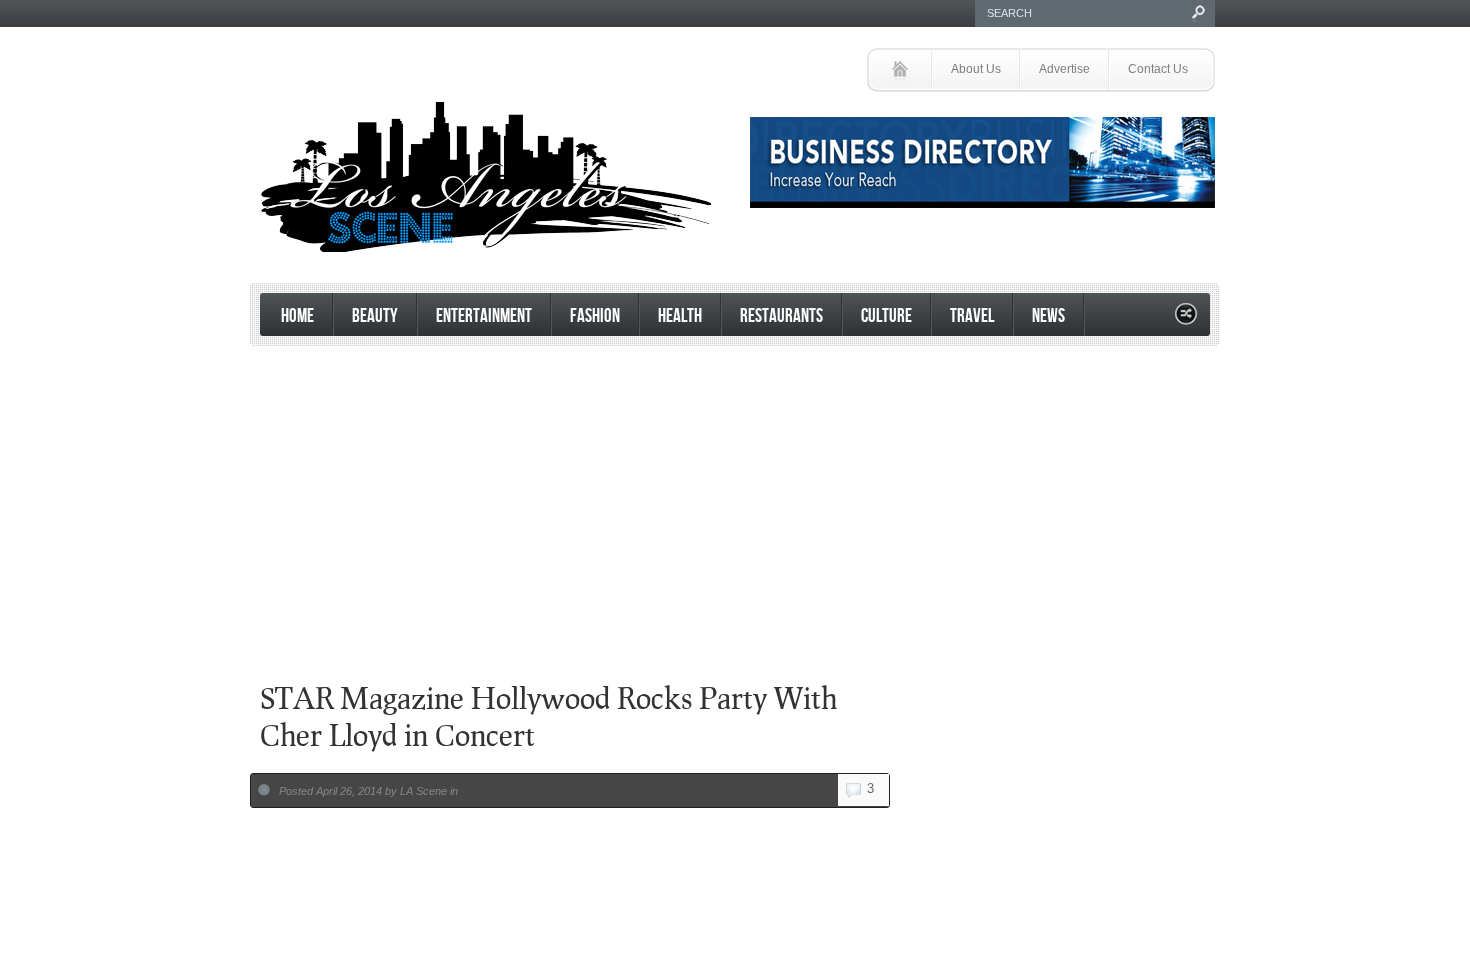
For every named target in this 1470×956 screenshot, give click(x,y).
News (1048, 316)
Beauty (375, 316)
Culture (886, 316)
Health (680, 316)
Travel (972, 316)
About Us (976, 69)
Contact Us (1158, 69)
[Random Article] (1186, 319)
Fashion (595, 316)
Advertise (1064, 69)
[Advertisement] (730, 599)
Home (297, 316)
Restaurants (781, 316)
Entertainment (484, 316)
